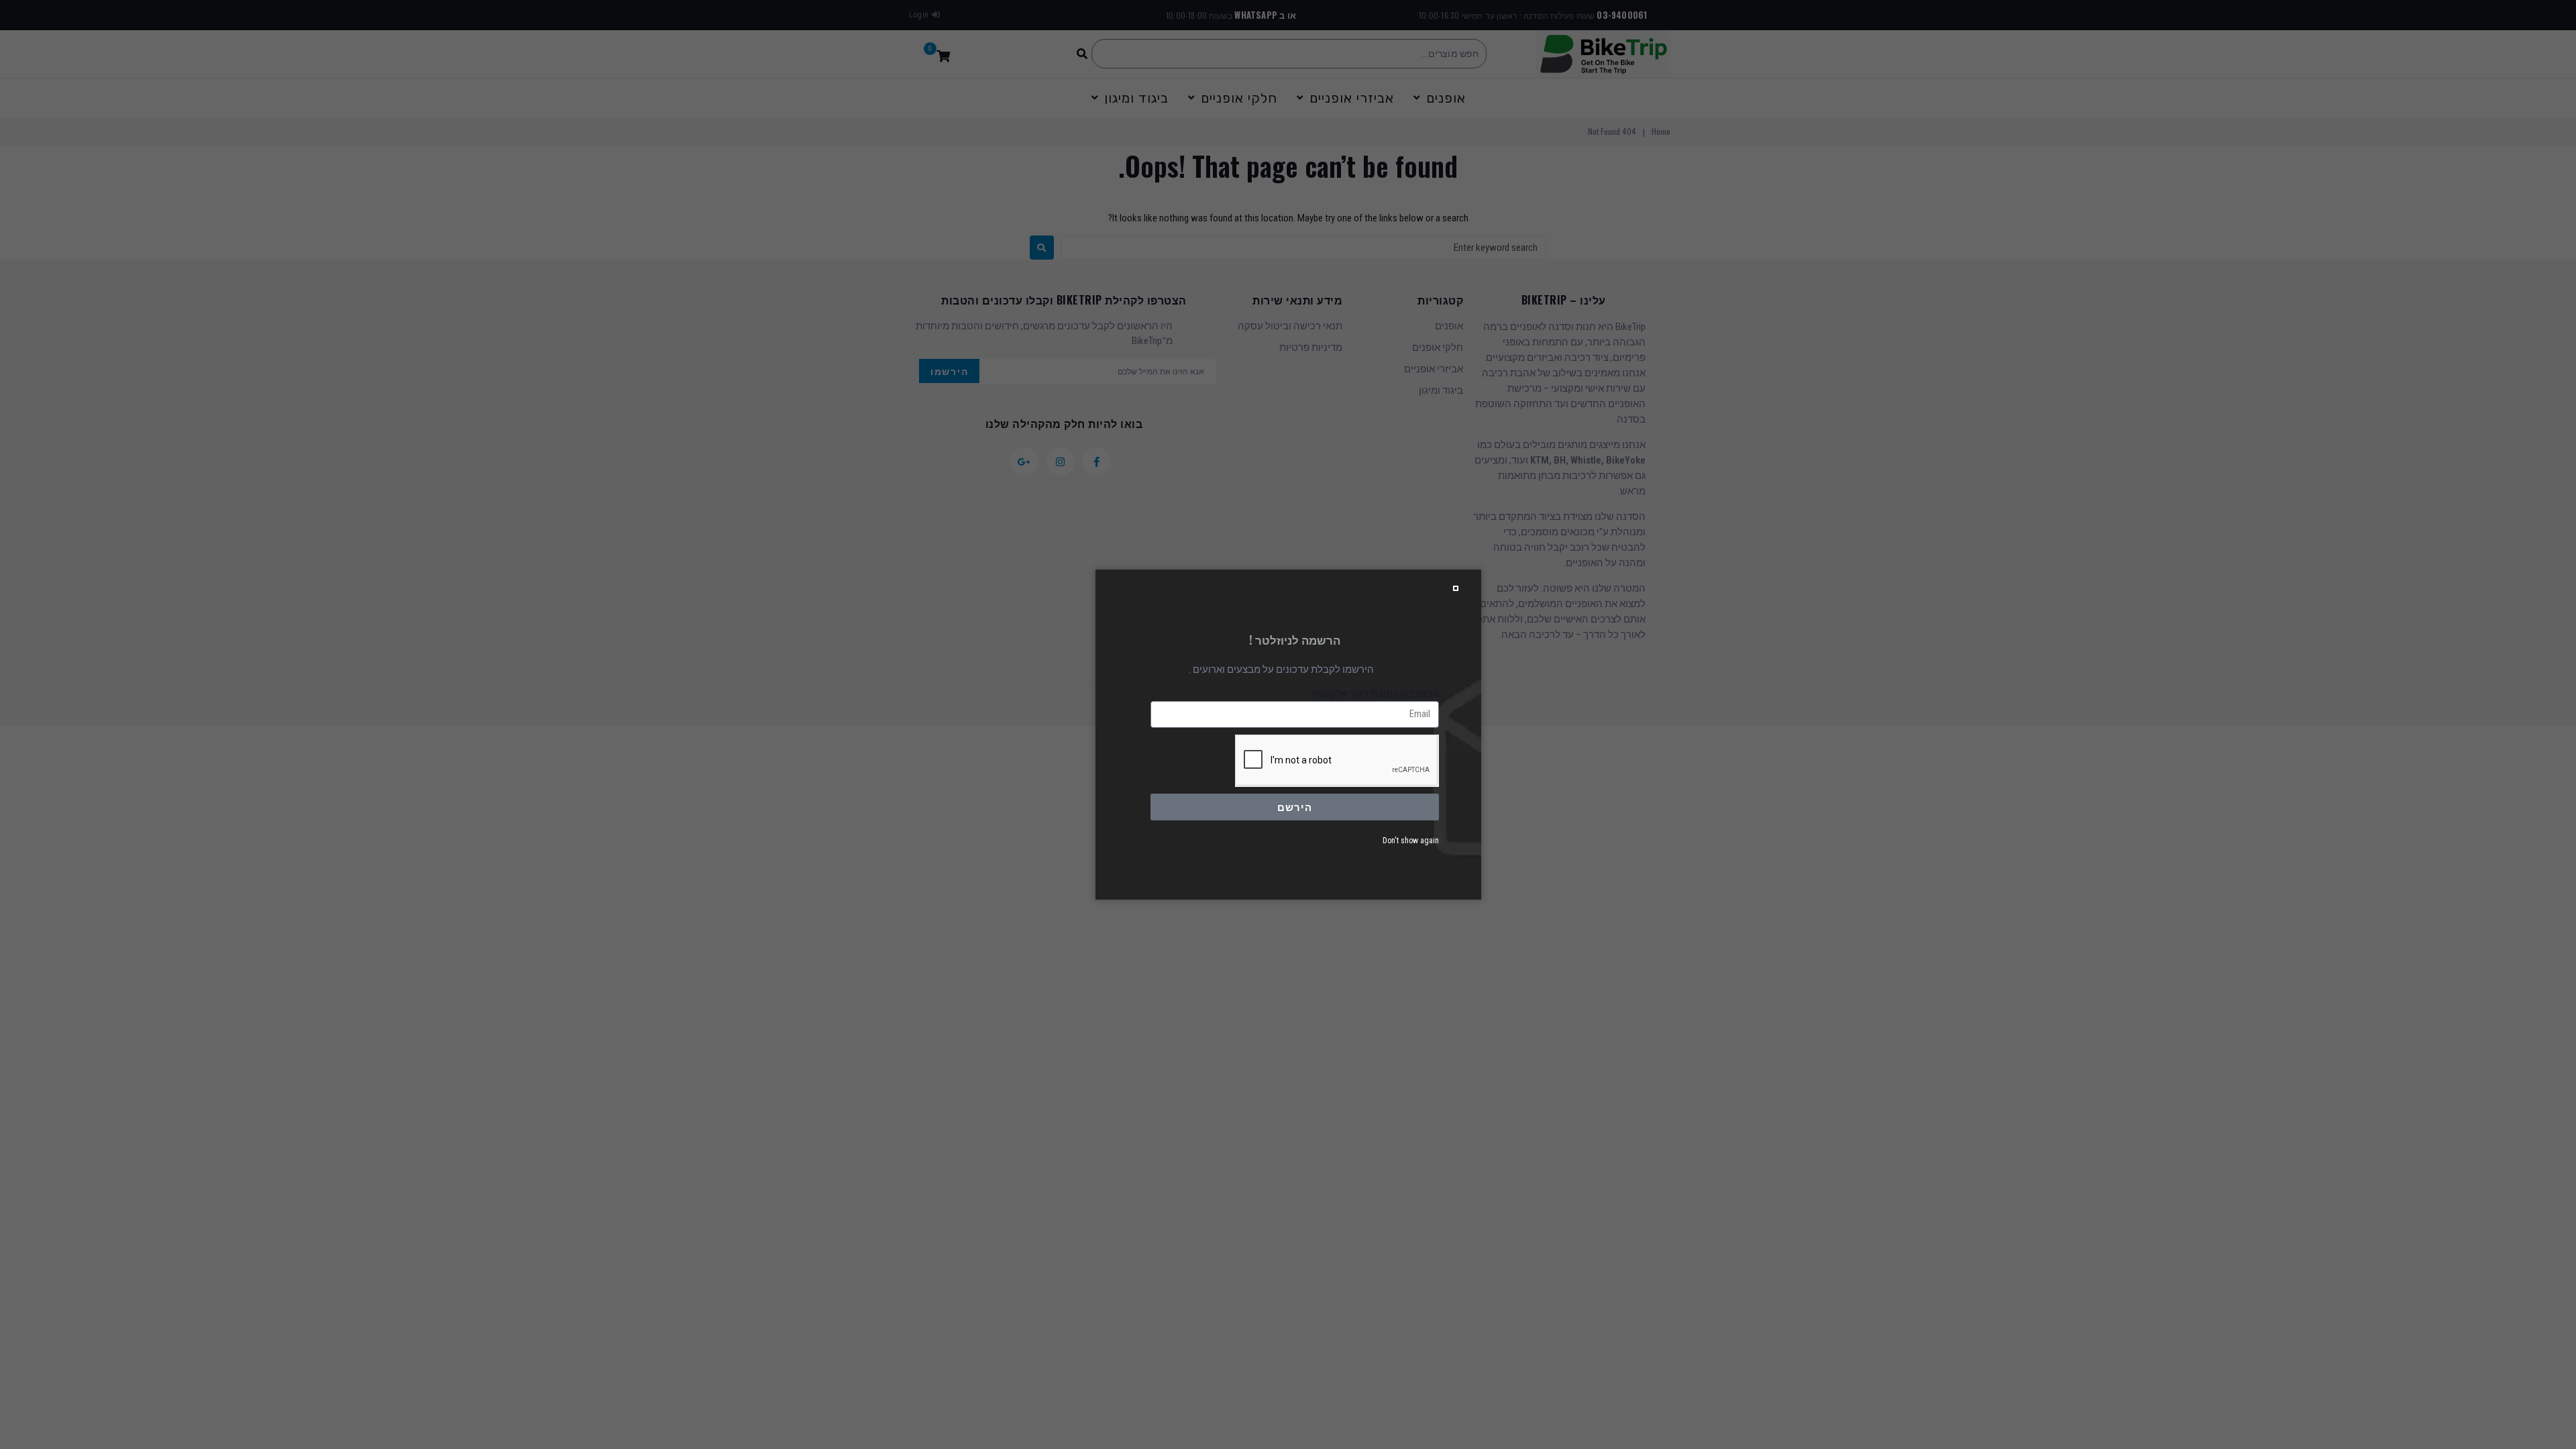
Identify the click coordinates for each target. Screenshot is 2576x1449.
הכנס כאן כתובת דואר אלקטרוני (1374, 694)
